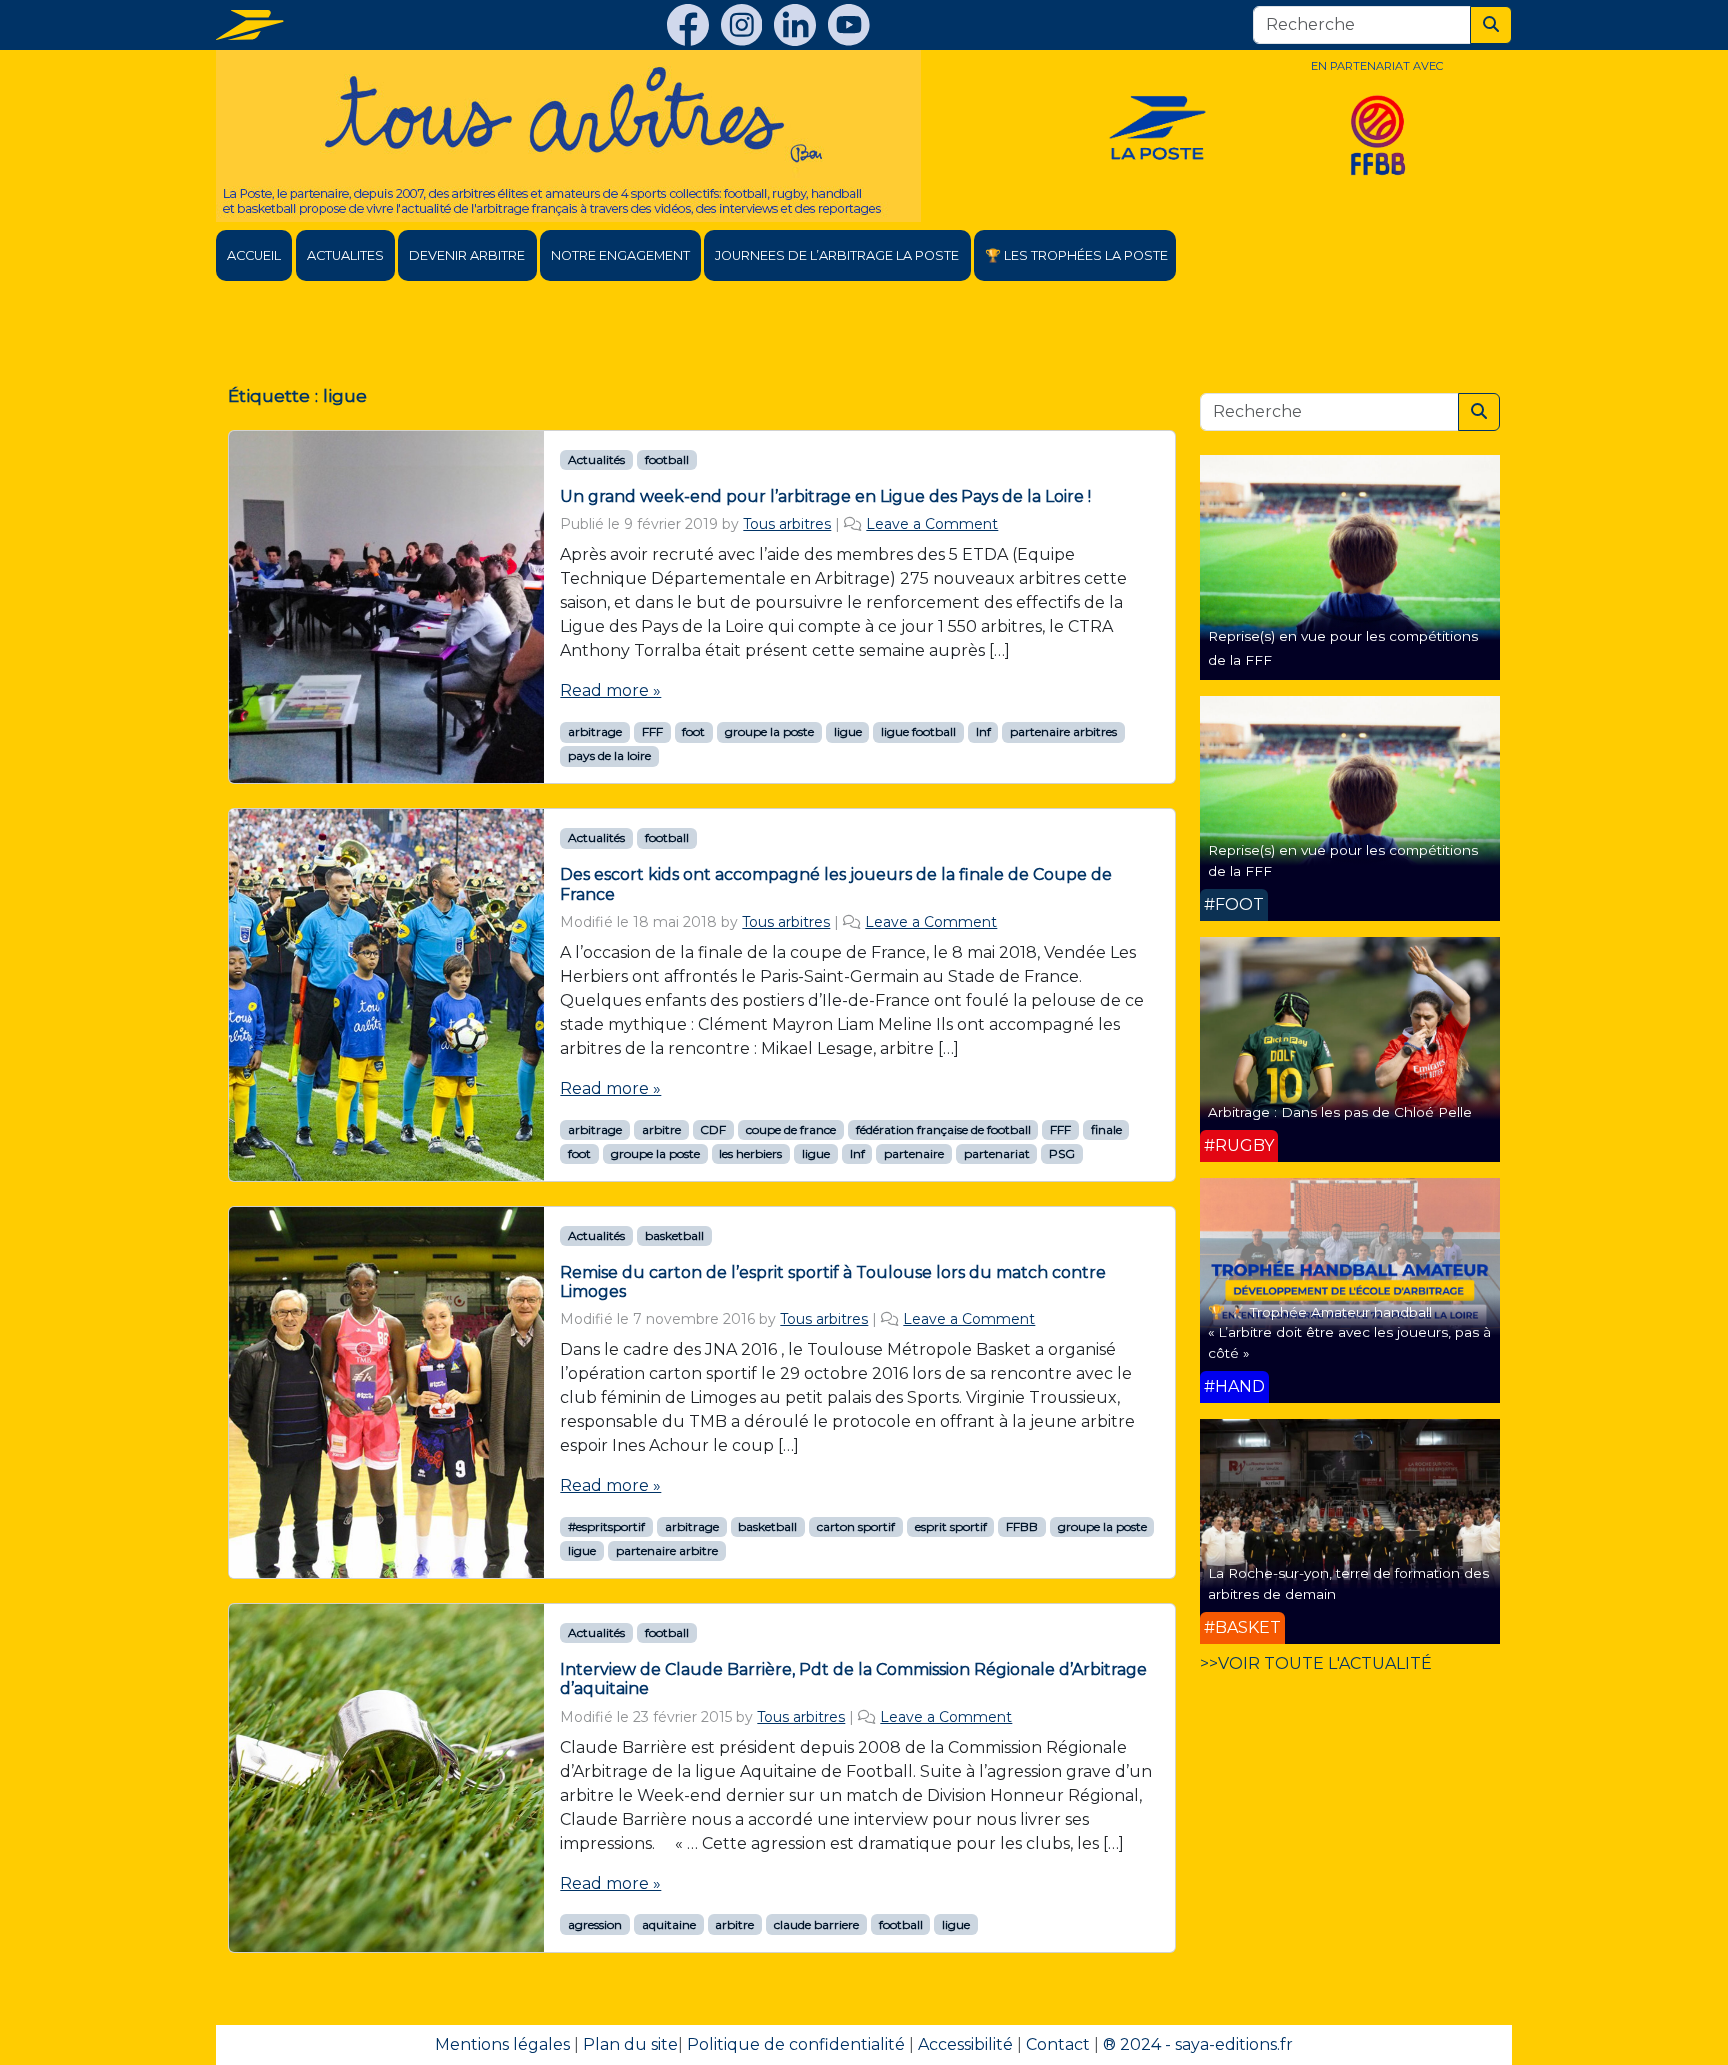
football (667, 459)
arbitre (661, 1129)
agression (595, 1924)
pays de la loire (609, 755)
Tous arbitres (787, 524)
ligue (848, 731)
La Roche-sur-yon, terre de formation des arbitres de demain (1348, 1583)
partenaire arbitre (667, 1550)
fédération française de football (943, 1129)
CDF (713, 1129)
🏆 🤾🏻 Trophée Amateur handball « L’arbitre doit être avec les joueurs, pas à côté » (1349, 1332)
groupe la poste (769, 731)
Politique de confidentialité (796, 2044)
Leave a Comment (932, 524)
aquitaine (669, 1924)
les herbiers (750, 1153)
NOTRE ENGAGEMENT (620, 255)
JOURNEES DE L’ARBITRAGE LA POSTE (837, 255)
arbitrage (595, 731)
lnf (983, 731)
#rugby (1239, 1145)
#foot (1234, 904)
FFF (652, 731)
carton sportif (856, 1526)
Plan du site (630, 2044)
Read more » (610, 690)
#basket (1242, 1627)
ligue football (918, 731)
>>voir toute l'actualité (1316, 1663)
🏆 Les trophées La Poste (1076, 255)
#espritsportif (606, 1526)
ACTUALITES (345, 255)
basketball (674, 1235)
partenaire (914, 1153)
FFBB (1022, 1526)
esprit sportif (951, 1526)
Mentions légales (502, 2044)
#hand (1234, 1386)
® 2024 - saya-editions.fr (1198, 2044)
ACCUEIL (254, 255)
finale (1106, 1129)
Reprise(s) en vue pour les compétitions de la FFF (1343, 860)
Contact (1058, 2044)
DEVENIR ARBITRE (467, 255)
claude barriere (816, 1924)
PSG (1062, 1153)
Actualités (596, 459)
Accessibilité (965, 2044)
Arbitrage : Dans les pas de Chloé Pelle (1340, 1112)
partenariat (997, 1153)
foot (693, 731)
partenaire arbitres (1063, 731)
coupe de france (791, 1129)
